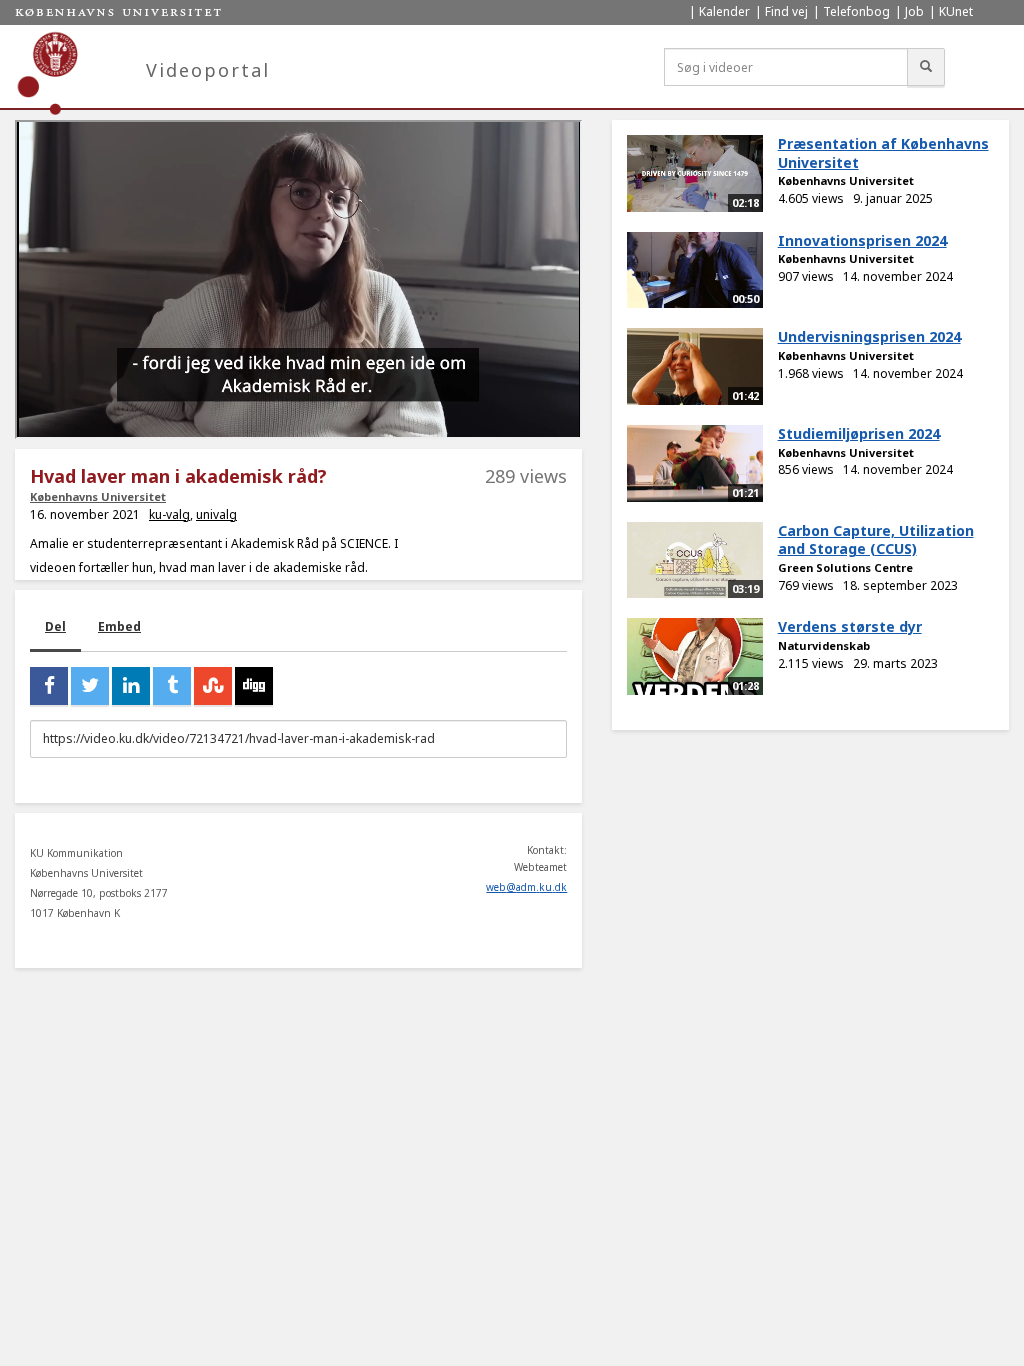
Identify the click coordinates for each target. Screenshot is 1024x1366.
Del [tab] (55, 626)
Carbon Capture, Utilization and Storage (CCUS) (876, 540)
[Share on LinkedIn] (131, 686)
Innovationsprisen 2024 (862, 240)
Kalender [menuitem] (724, 11)
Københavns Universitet (98, 496)
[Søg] (926, 67)
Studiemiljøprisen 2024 (859, 433)
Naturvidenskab (824, 645)
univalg (216, 514)
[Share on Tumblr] (172, 686)
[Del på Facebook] (49, 686)
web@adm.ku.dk (526, 887)
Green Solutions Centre (845, 567)
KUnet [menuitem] (956, 11)
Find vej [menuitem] (786, 11)
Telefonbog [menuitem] (856, 11)
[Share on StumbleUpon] (213, 686)
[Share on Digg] (254, 686)
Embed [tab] (119, 626)
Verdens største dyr (850, 626)
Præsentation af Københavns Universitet (883, 153)
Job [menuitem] (914, 11)
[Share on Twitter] (90, 686)
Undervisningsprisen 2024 (869, 336)
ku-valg (169, 514)
